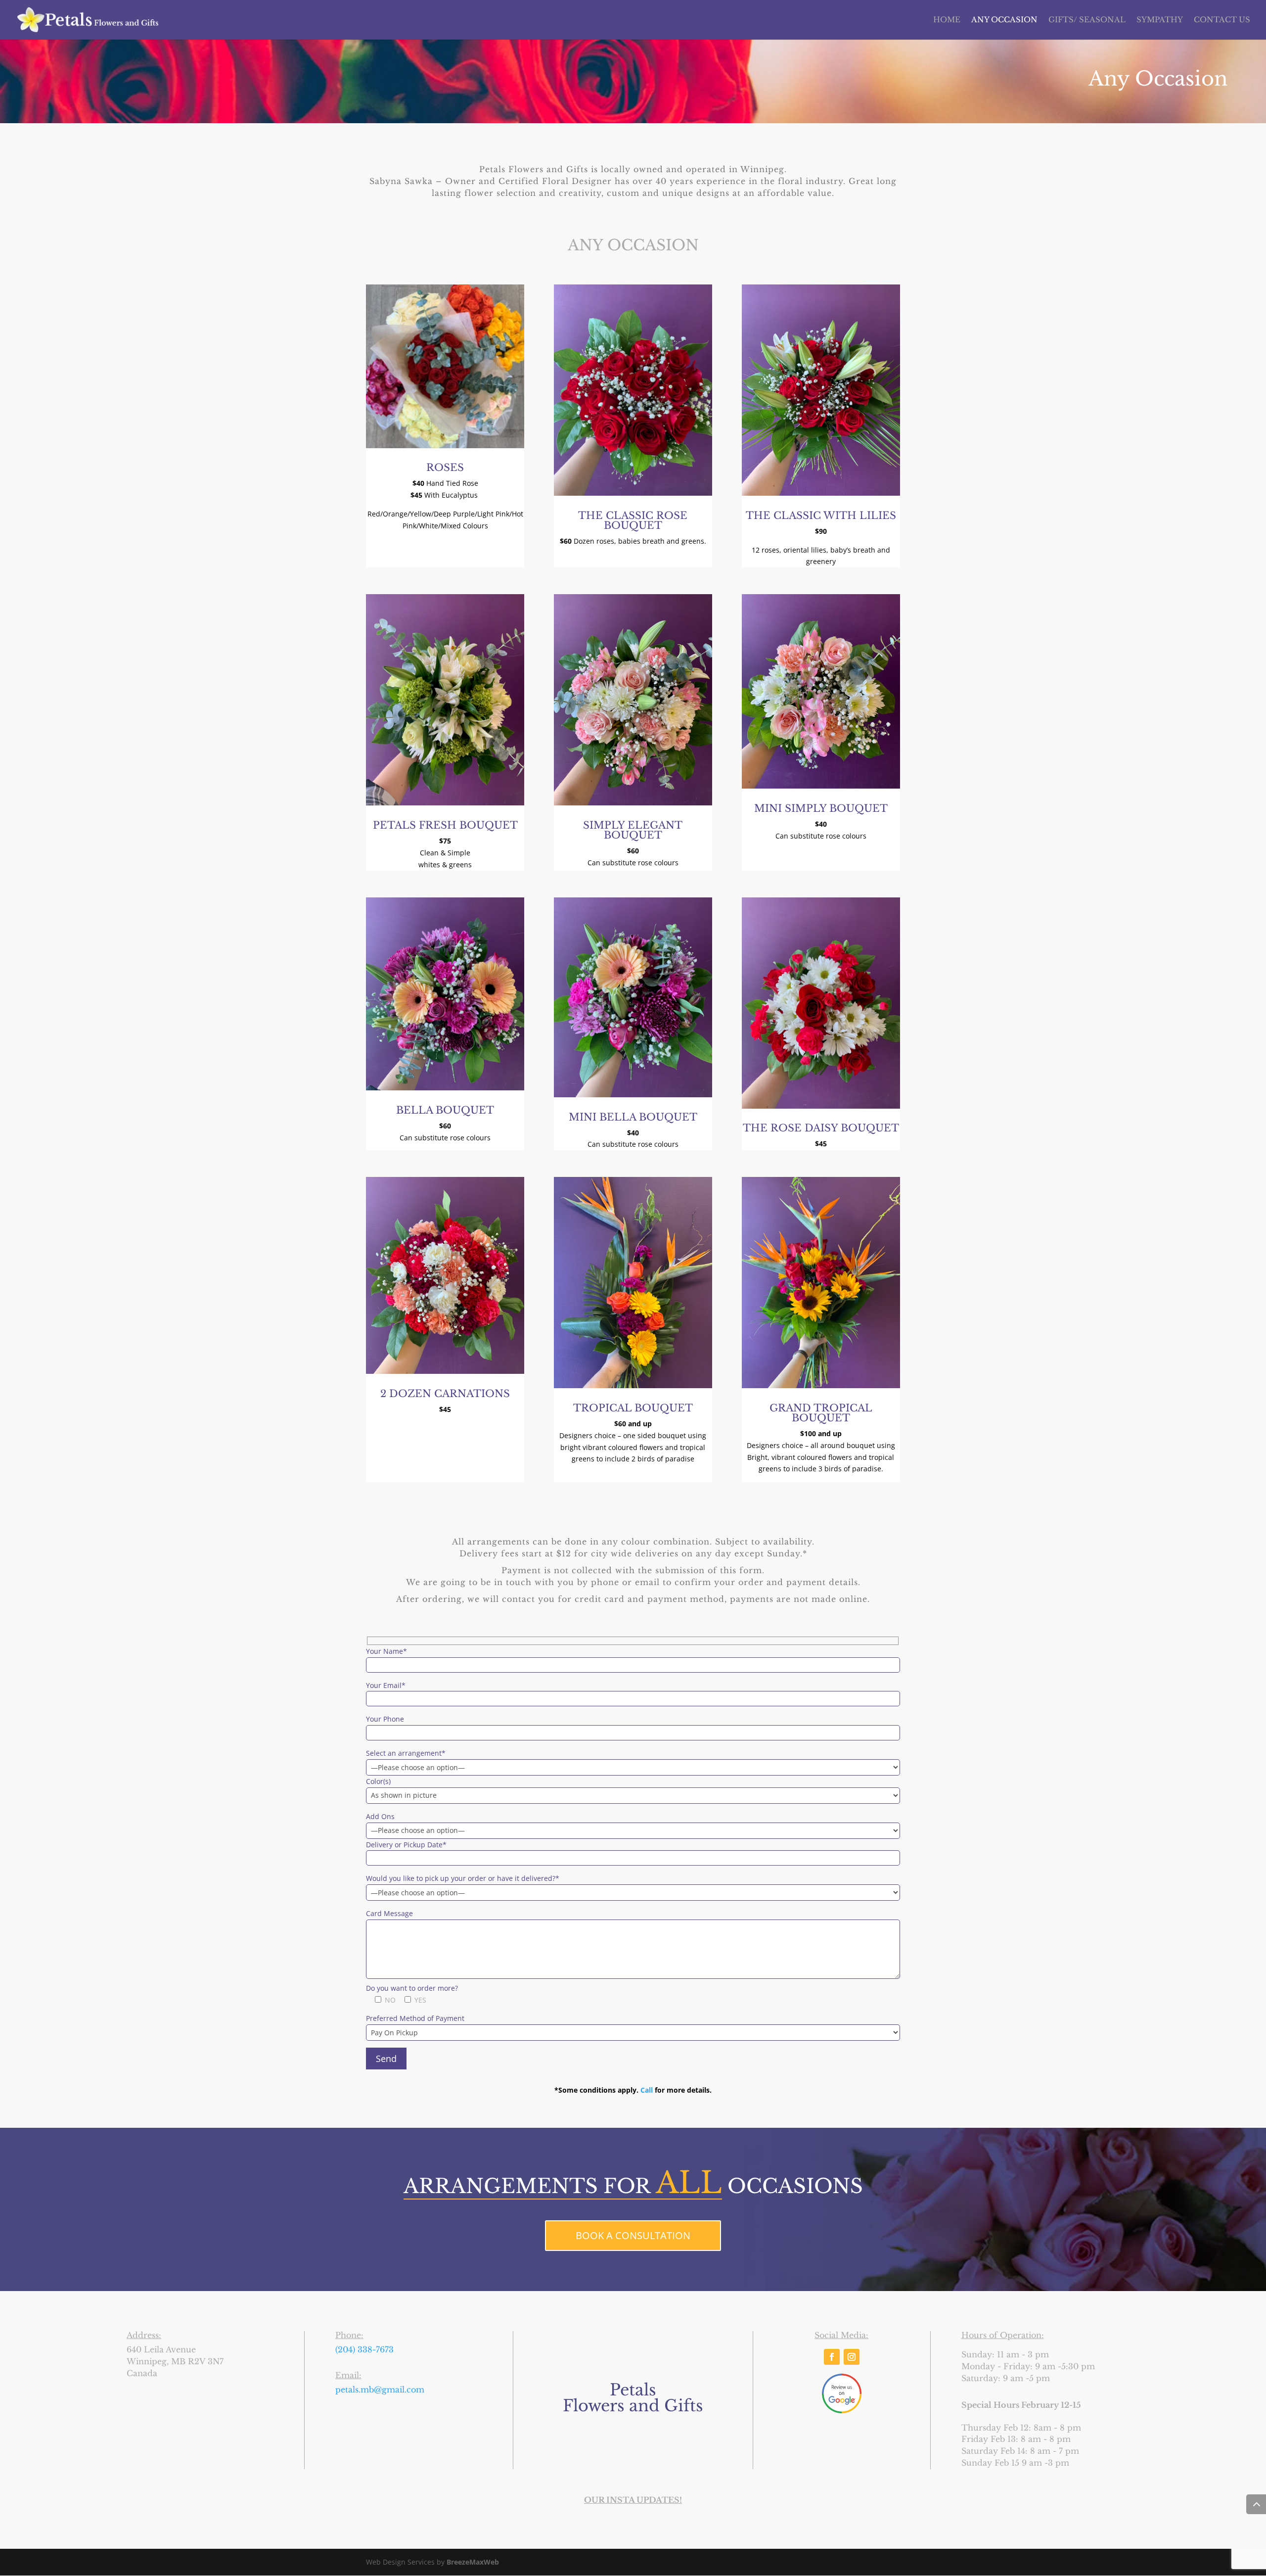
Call (647, 2090)
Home (947, 20)
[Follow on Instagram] (852, 2357)
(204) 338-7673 (364, 2349)
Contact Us (1222, 20)
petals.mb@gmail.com (380, 2389)
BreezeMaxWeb (473, 2562)
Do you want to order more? (412, 1988)
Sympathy (1160, 20)
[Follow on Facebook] (832, 2357)
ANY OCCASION (1004, 20)
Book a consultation (633, 2235)
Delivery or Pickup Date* (406, 1845)
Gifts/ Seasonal (1087, 20)
